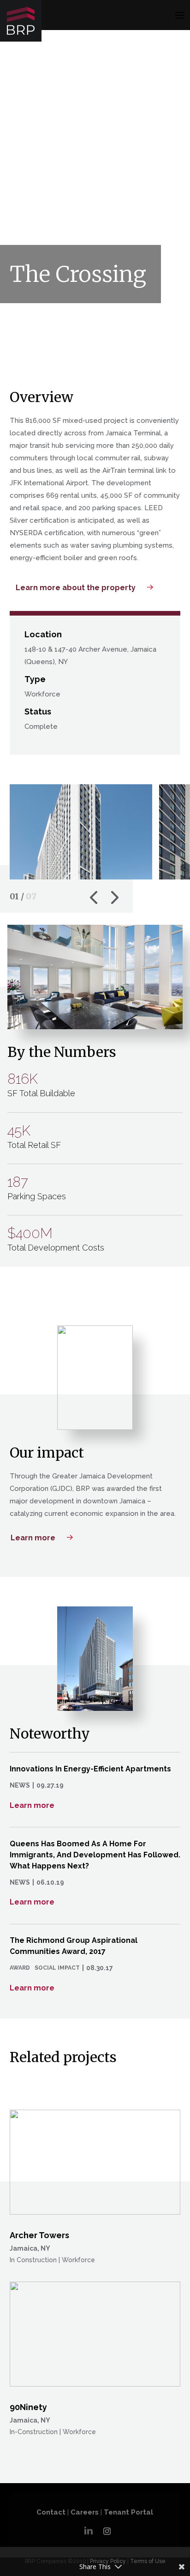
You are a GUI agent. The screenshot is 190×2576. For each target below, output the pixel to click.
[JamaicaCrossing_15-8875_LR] (81, 879)
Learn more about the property (76, 588)
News (20, 1785)
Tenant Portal (128, 2512)
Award (20, 1968)
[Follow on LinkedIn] (89, 2528)
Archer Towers (39, 2235)
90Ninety (28, 2407)
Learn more (33, 1538)
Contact (51, 2512)
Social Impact (57, 1968)
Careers (85, 2512)
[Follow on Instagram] (107, 2531)
